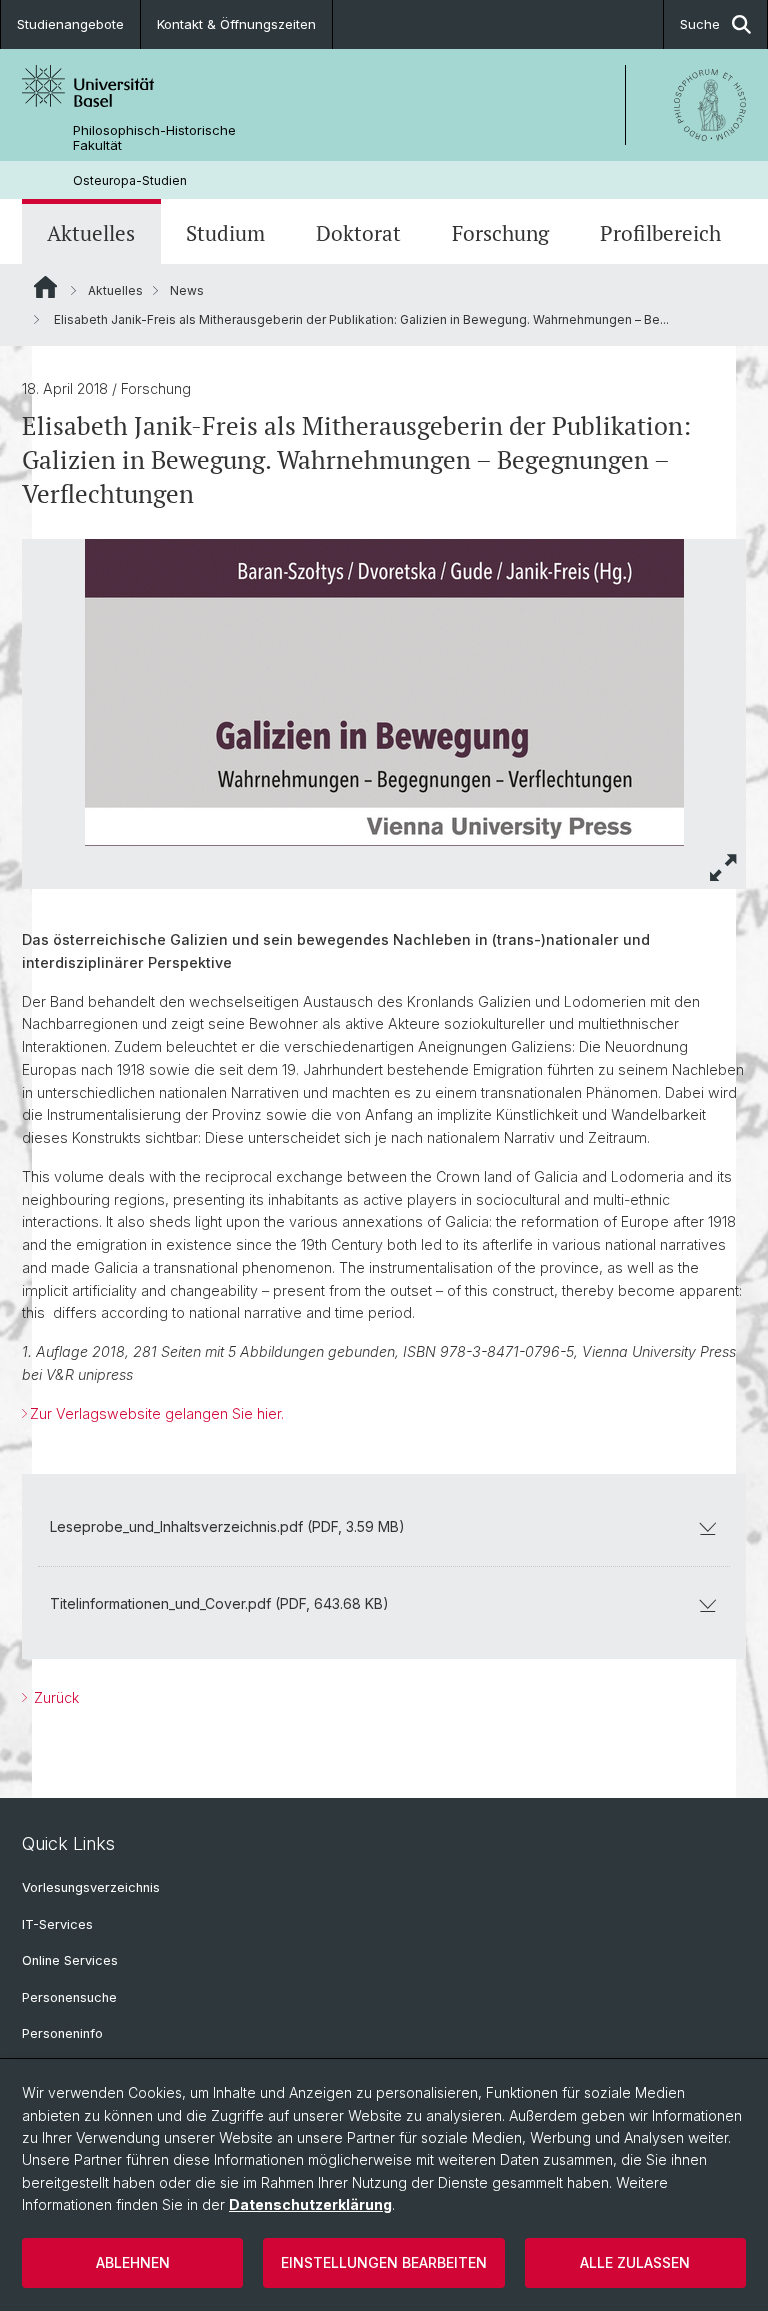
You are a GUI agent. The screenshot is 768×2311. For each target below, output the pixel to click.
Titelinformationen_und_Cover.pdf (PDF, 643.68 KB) (219, 1603)
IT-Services (57, 1924)
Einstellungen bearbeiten (384, 2262)
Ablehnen (133, 2262)
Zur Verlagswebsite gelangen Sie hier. (157, 1413)
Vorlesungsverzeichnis (91, 1887)
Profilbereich (660, 233)
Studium (225, 233)
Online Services (70, 1960)
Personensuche (69, 1997)
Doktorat (358, 233)
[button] (724, 867)
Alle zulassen (635, 2262)
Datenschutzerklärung (310, 2204)
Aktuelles (91, 233)
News (187, 290)
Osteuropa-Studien (130, 180)
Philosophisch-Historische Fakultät (154, 138)
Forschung (500, 233)
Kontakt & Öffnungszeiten (236, 24)
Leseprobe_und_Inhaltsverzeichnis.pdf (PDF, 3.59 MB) (227, 1526)
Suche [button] (700, 24)
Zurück (54, 1697)
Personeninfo (62, 2033)
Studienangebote (70, 24)
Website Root (45, 287)
